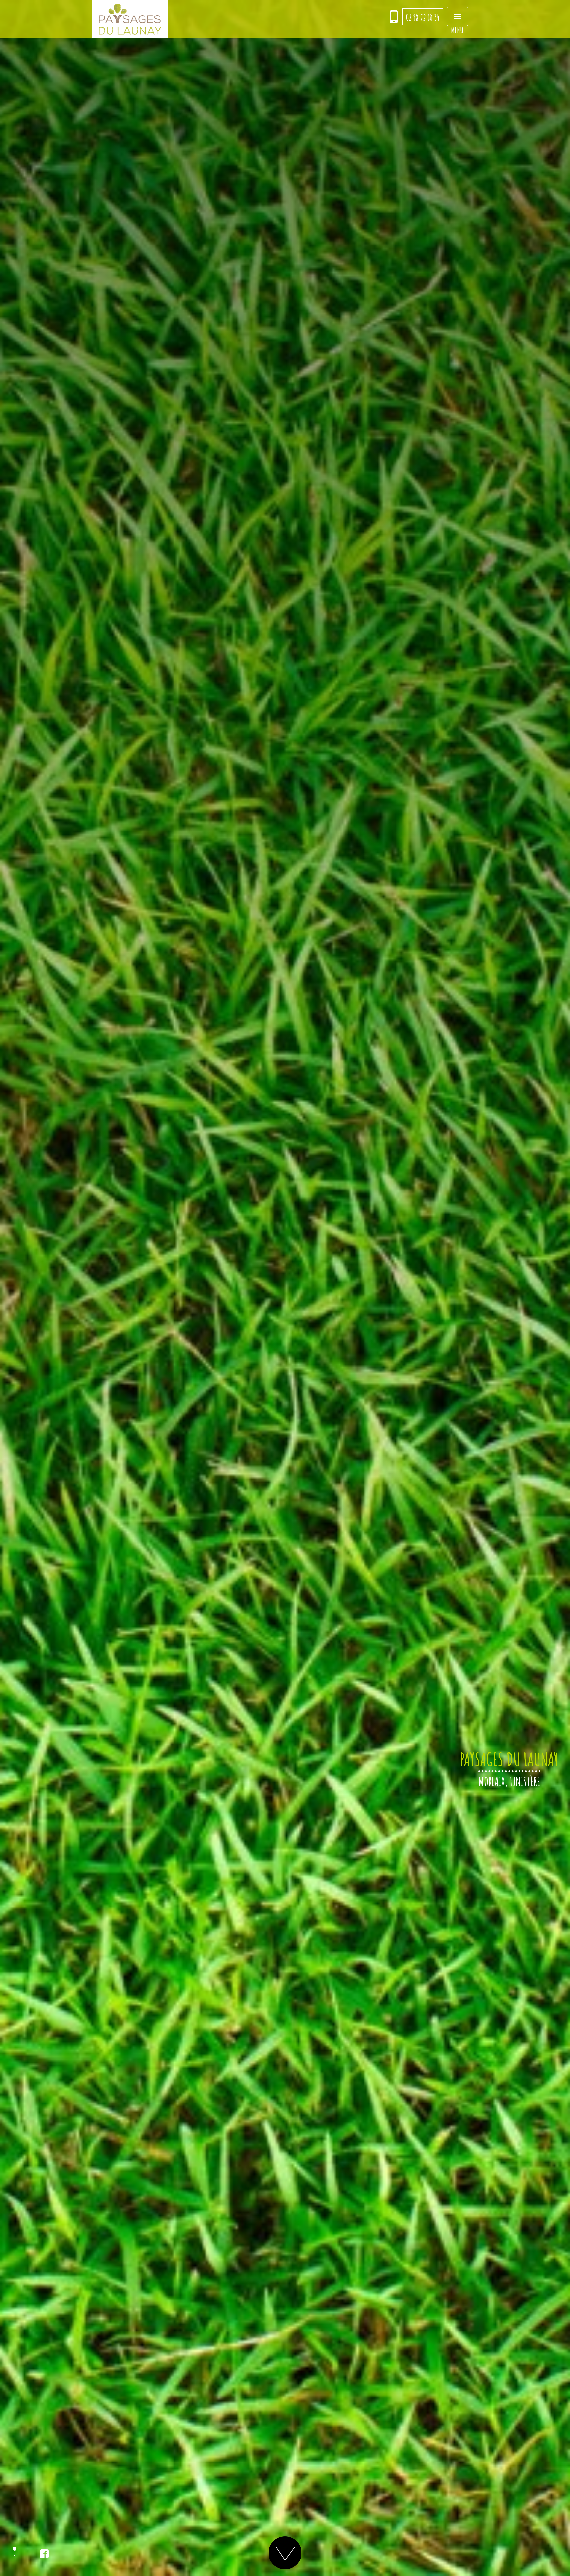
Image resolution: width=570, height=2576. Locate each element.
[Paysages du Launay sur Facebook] (44, 2554)
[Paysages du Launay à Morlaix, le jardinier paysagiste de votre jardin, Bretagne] (130, 19)
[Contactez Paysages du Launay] (394, 17)
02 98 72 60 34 (423, 17)
